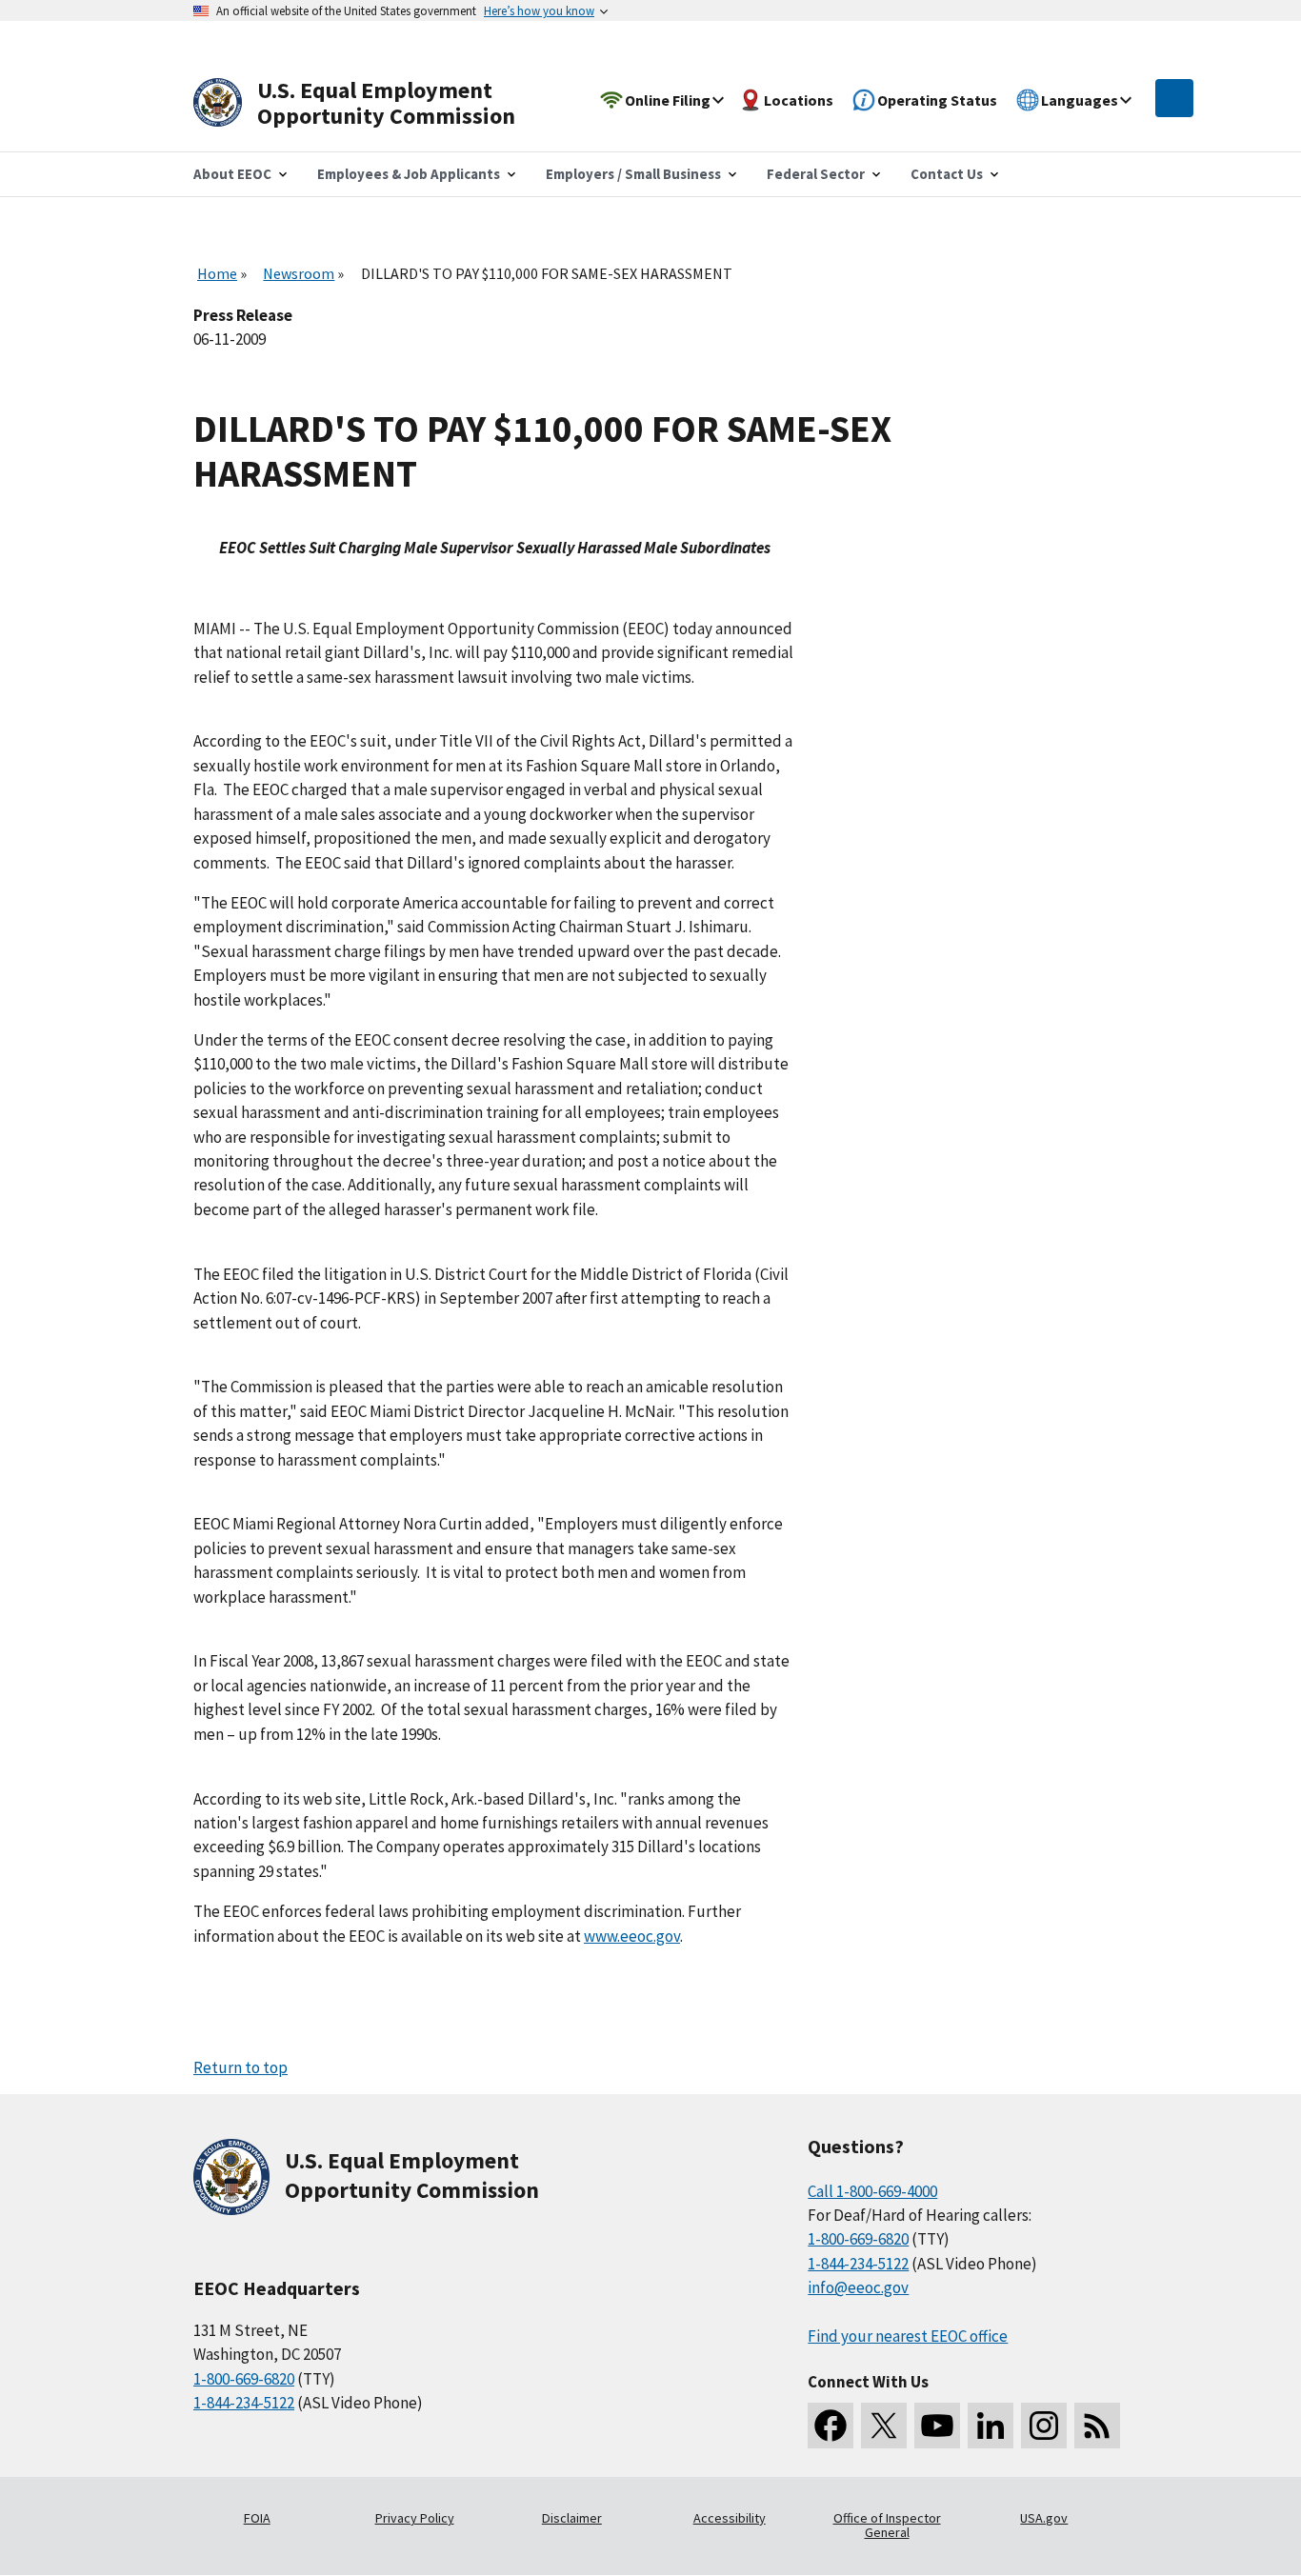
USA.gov (1044, 2518)
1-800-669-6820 (244, 2379)
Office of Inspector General (887, 2526)
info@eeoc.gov (858, 2287)
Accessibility (730, 2518)
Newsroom (299, 273)
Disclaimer (572, 2518)
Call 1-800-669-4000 (872, 2191)
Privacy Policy (415, 2518)
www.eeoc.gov (632, 1936)
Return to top (240, 2067)
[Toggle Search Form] (1174, 98)
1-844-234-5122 (244, 2403)
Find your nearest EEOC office (908, 2336)
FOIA (257, 2518)
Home (217, 273)
